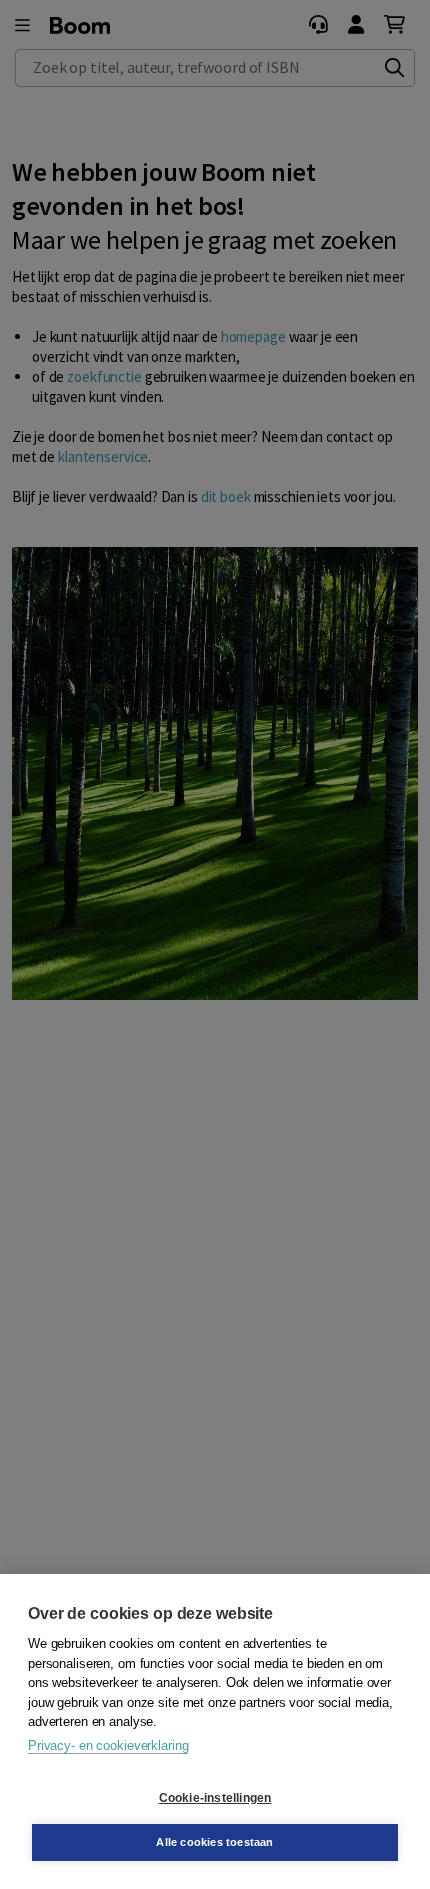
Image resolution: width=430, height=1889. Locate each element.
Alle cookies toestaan (214, 1842)
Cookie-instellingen (215, 1798)
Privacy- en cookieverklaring (108, 1745)
